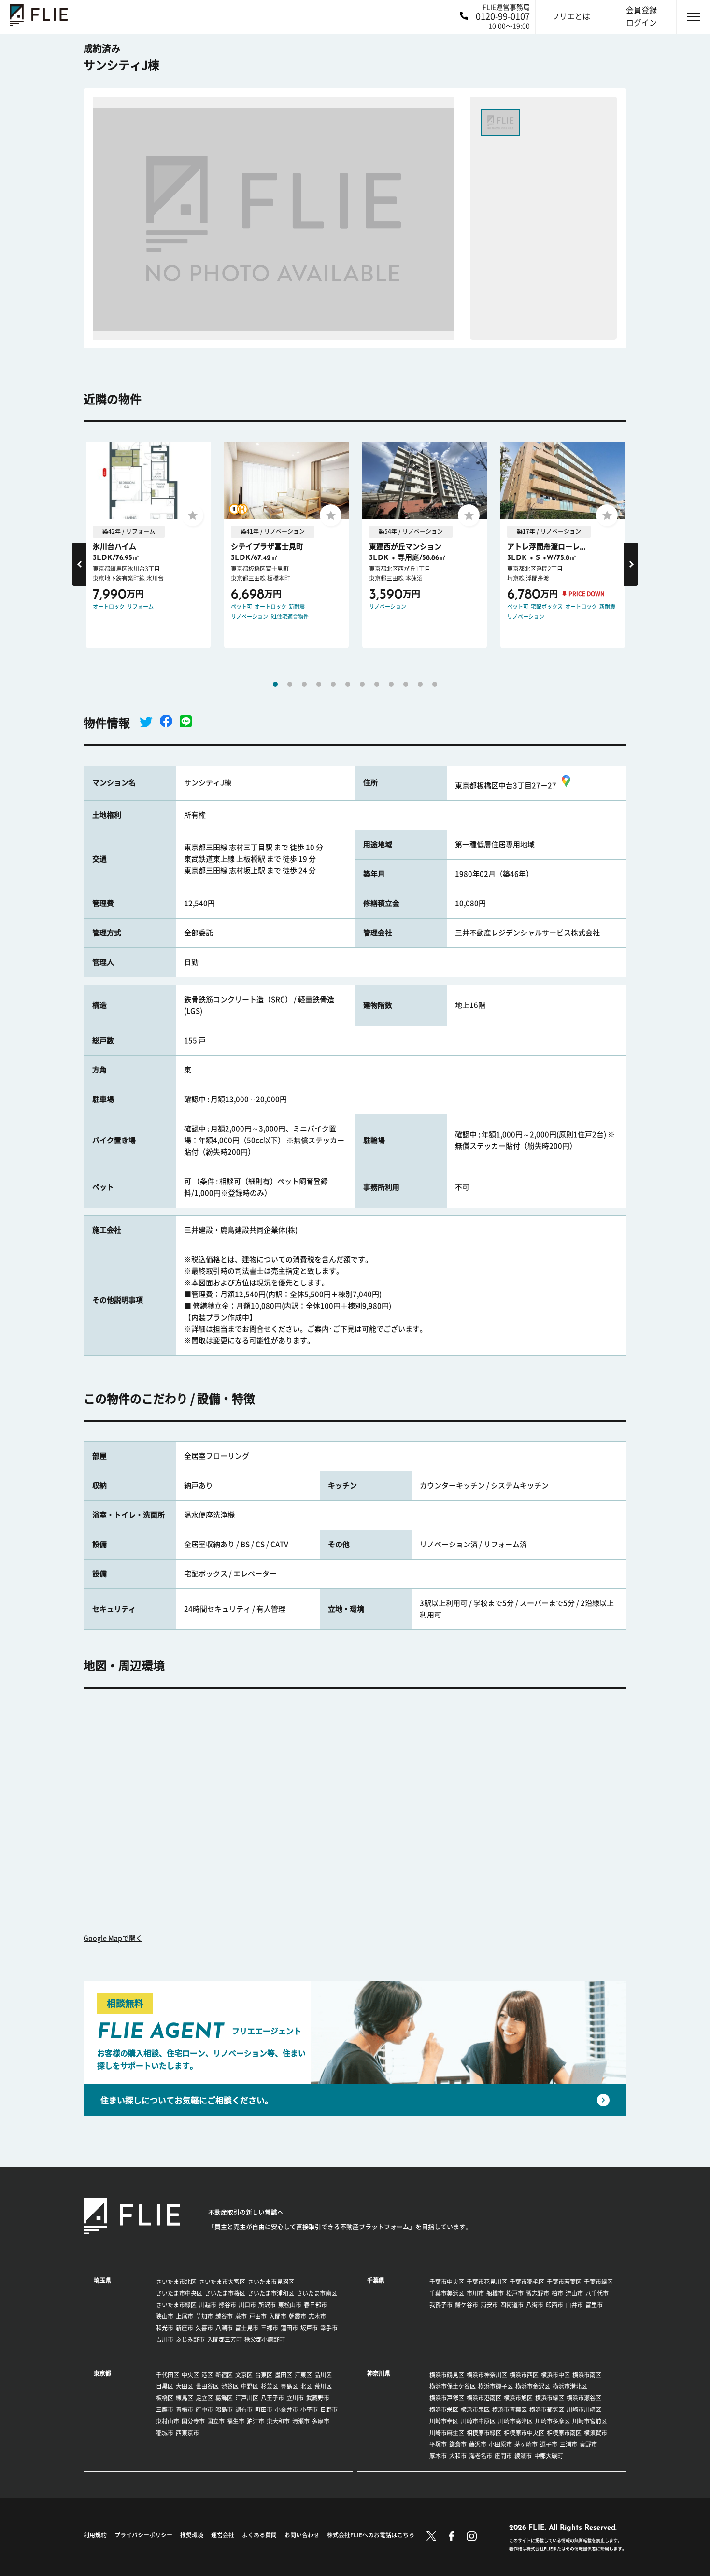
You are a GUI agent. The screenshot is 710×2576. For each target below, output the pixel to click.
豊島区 (289, 2386)
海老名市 (481, 2456)
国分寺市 (193, 2421)
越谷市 (224, 2316)
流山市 (574, 2293)
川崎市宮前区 (590, 2421)
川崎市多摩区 (553, 2421)
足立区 (204, 2398)
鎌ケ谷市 (467, 2305)
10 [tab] (406, 684)
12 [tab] (435, 684)
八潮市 (224, 2328)
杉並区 (270, 2386)
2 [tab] (290, 684)
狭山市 (165, 2316)
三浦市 (568, 2444)
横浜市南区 (587, 2375)
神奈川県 (379, 2373)
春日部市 (315, 2305)
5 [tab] (333, 684)
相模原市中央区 (524, 2433)
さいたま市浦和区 (271, 2293)
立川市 (295, 2398)
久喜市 (204, 2328)
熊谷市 (227, 2305)
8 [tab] (377, 684)
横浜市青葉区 (510, 2409)
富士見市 (247, 2328)
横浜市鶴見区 (447, 2375)
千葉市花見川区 (487, 2282)
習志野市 (538, 2293)
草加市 (204, 2316)
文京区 (244, 2375)
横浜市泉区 (475, 2409)
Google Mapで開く (113, 1938)
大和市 (458, 2456)
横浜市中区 (555, 2375)
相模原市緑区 (484, 2433)
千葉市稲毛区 (527, 2282)
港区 (207, 2375)
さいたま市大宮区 (222, 2282)
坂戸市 (309, 2328)
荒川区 (323, 2386)
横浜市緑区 (550, 2398)
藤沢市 (478, 2444)
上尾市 (185, 2316)
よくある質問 (259, 2535)
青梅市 (185, 2409)
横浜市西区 (524, 2375)
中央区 (190, 2375)
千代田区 (168, 2375)
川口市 (247, 2305)
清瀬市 (301, 2421)
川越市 (208, 2305)
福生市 (236, 2421)
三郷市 (270, 2328)
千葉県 (376, 2280)
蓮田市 (289, 2328)
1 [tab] (275, 684)
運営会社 (223, 2535)
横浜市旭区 (518, 2398)
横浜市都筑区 (547, 2409)
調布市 (244, 2409)
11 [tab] (420, 684)
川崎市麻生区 (447, 2433)
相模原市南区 (564, 2433)
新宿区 (224, 2375)
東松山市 (290, 2305)
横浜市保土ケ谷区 (453, 2386)
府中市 (204, 2409)
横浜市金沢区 (533, 2386)
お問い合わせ (302, 2535)
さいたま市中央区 (179, 2293)
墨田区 (284, 2375)
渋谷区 (230, 2386)
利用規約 (95, 2535)
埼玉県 (102, 2280)
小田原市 (500, 2444)
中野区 (250, 2386)
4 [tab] (319, 684)
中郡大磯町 (549, 2456)
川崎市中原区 (478, 2421)
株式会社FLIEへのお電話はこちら (371, 2535)
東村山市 (168, 2421)
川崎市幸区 (444, 2421)
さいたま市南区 (317, 2293)
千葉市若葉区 (564, 2282)
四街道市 (512, 2305)
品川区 (323, 2375)
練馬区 (185, 2398)
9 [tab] (391, 684)
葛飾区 (224, 2398)
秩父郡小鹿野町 (265, 2339)
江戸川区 (247, 2398)
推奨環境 (192, 2535)
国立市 (216, 2421)
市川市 (475, 2293)
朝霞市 (298, 2316)
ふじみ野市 (190, 2339)
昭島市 (224, 2409)
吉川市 (165, 2339)
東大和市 (278, 2421)
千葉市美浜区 (447, 2293)
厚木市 (438, 2456)
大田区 (185, 2386)
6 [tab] (348, 684)
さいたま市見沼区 (271, 2282)
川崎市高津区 (515, 2421)
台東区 (264, 2375)
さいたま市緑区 (176, 2305)
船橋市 (495, 2293)
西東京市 (187, 2433)
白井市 (574, 2305)
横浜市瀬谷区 (584, 2398)
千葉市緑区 (598, 2282)
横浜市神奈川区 (487, 2375)
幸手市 (329, 2328)
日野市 (329, 2409)
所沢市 (267, 2305)
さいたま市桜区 (225, 2293)
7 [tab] (362, 684)
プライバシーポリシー (143, 2535)
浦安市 (489, 2305)
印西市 (554, 2305)
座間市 (503, 2456)
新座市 (185, 2328)
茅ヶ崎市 (526, 2444)
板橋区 (165, 2398)
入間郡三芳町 (225, 2339)
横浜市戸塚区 (447, 2398)
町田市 (264, 2409)
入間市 (278, 2316)
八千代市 (597, 2293)
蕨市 (241, 2316)
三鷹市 (165, 2409)
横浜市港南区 (484, 2398)
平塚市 (438, 2444)
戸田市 (258, 2316)
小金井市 (286, 2409)
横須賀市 (596, 2433)
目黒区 (165, 2386)
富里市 (594, 2305)
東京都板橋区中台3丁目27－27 (506, 786)
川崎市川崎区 (584, 2409)
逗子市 (549, 2444)
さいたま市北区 (176, 2282)
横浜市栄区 (444, 2409)
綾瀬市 (523, 2456)
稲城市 (165, 2433)
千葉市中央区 (447, 2282)
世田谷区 (207, 2386)
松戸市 (515, 2293)
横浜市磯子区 (496, 2386)
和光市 (165, 2328)
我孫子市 (441, 2305)
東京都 (102, 2373)
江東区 (303, 2375)
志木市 (317, 2316)
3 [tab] (304, 684)
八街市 (535, 2305)
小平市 (309, 2409)
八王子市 (272, 2398)
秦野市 (588, 2444)
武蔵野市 (318, 2398)
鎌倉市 (458, 2444)
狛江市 (256, 2421)
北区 (306, 2386)
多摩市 (321, 2421)
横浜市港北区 (570, 2386)
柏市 (557, 2293)
